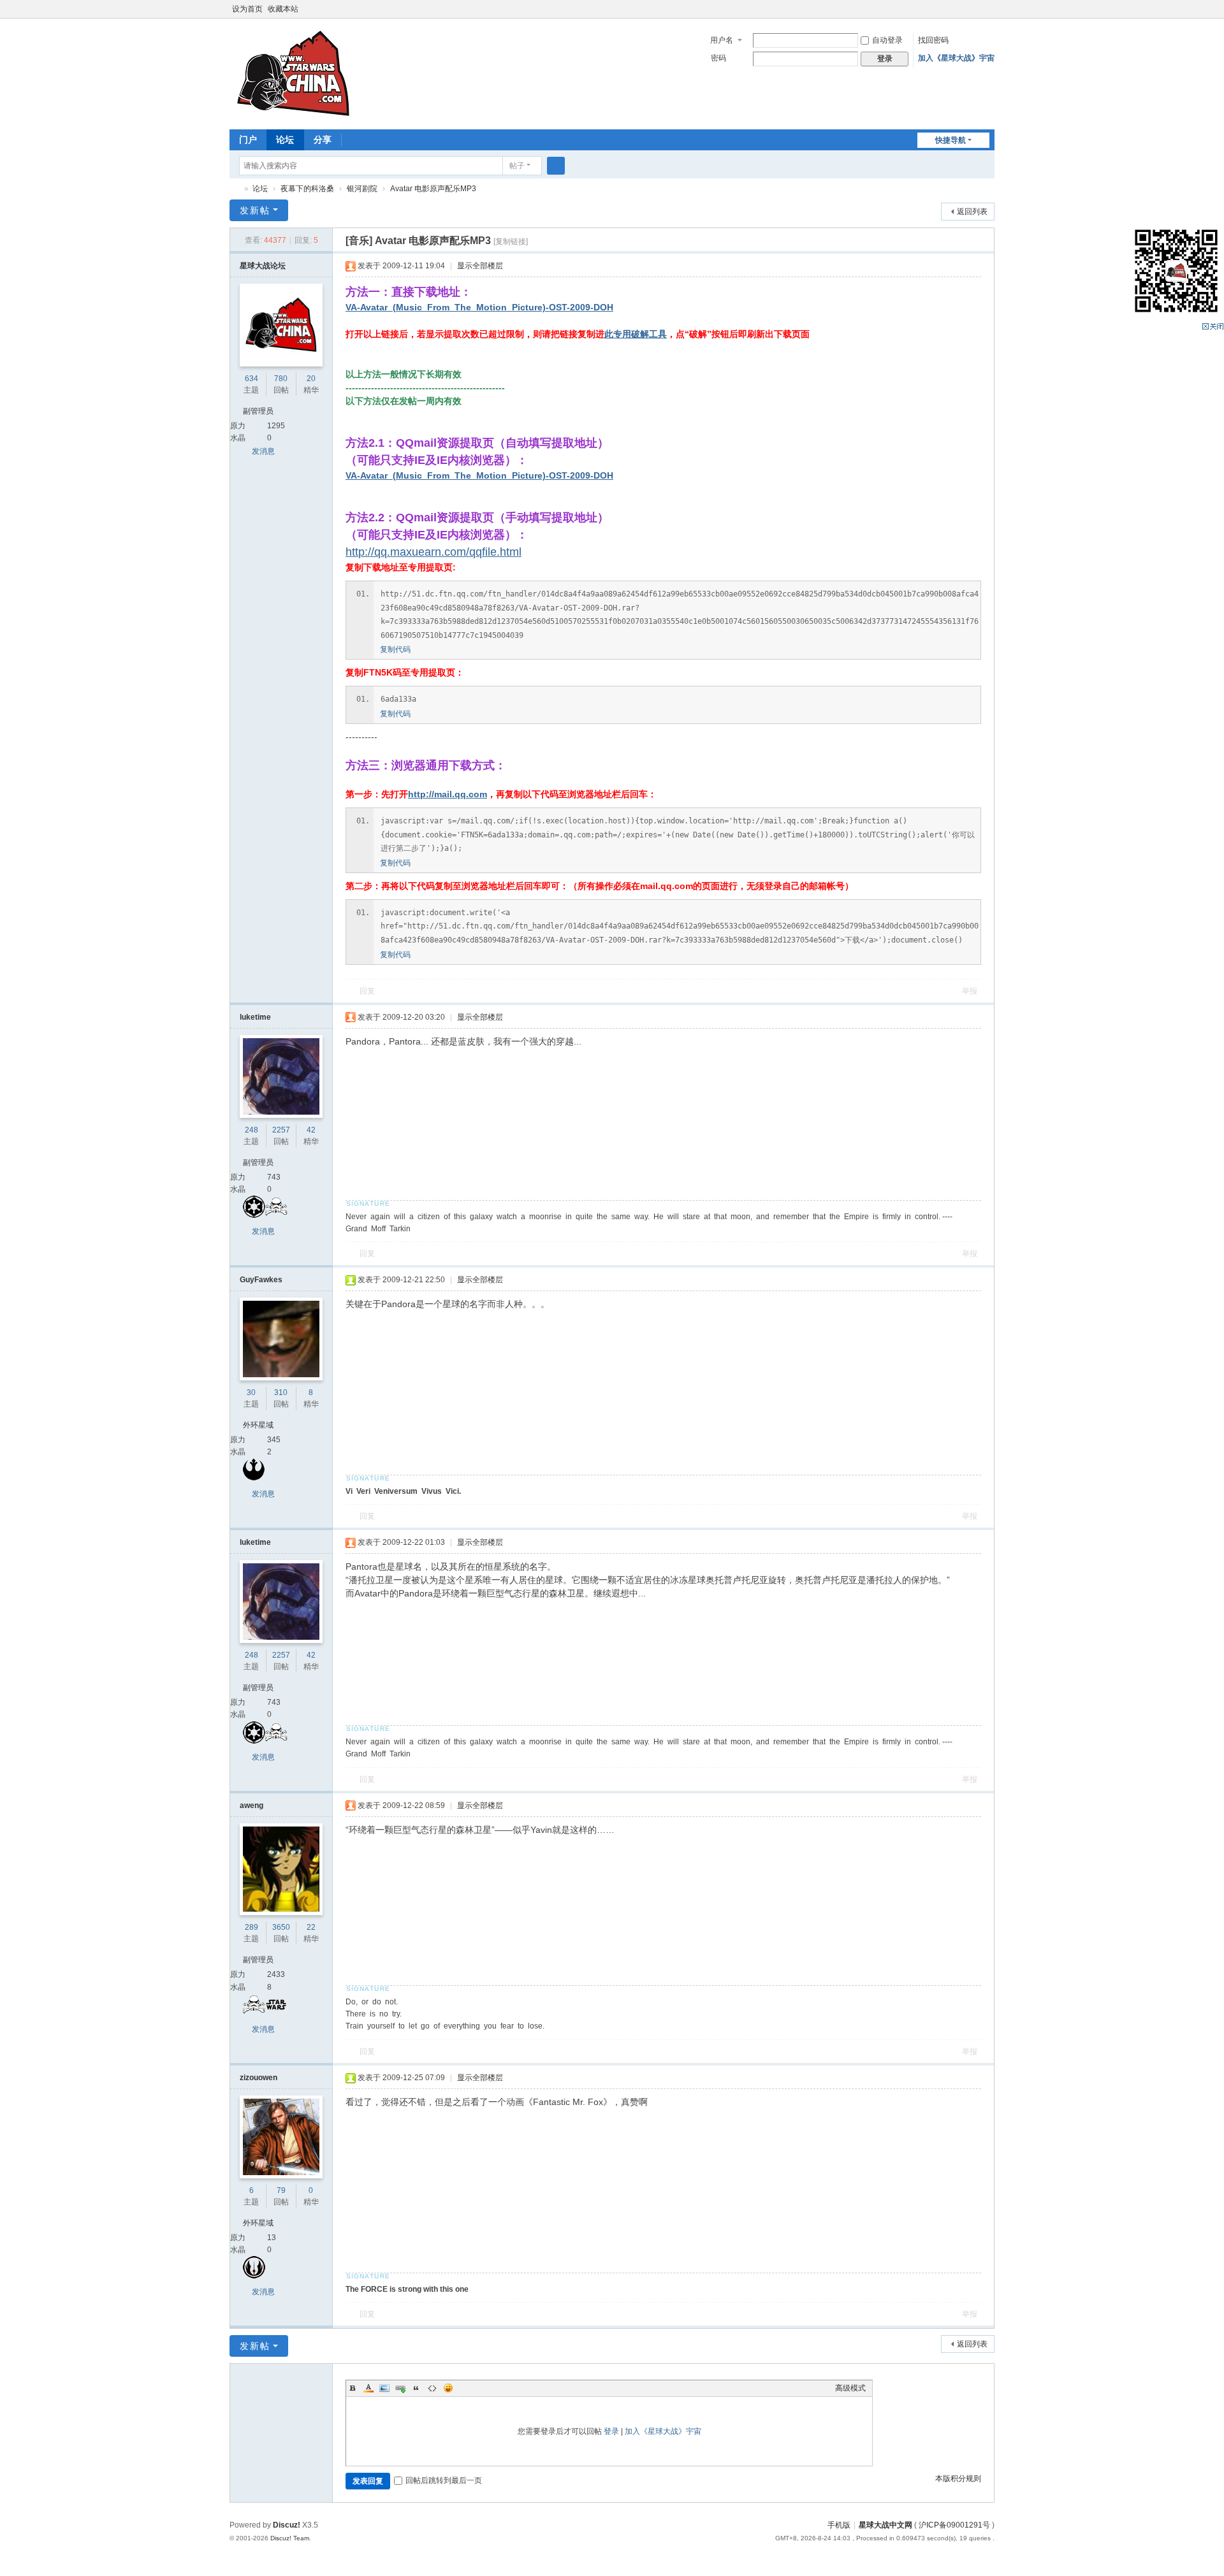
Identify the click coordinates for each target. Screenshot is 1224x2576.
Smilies (448, 2388)
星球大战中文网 (885, 2525)
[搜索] (556, 166)
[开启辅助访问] (977, 9)
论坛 (285, 140)
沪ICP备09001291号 (954, 2525)
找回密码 (933, 40)
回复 (367, 991)
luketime (255, 1017)
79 (281, 2190)
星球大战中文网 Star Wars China (235, 189)
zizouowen (259, 2078)
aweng (251, 1805)
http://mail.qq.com (448, 794)
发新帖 (255, 210)
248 (251, 1130)
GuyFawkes (261, 1280)
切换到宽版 (989, 14)
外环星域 (258, 1425)
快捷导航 (951, 140)
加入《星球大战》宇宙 (956, 58)
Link (400, 2388)
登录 (611, 2431)
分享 (323, 140)
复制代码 (395, 649)
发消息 (263, 451)
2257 (281, 1130)
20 (311, 379)
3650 (281, 1927)
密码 (718, 58)
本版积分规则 (958, 2478)
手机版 (839, 2525)
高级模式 (850, 2388)
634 (251, 379)
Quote (416, 2388)
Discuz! (287, 2525)
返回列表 (972, 212)
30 (251, 1393)
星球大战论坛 (263, 266)
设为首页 (247, 9)
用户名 (722, 40)
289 (251, 1927)
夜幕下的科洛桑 (307, 189)
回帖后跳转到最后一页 (444, 2480)
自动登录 (887, 40)
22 (311, 1927)
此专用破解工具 (636, 334)
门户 (248, 140)
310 (281, 1393)
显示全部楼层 (480, 266)
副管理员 (258, 411)
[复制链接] (511, 242)
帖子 (517, 166)
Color (368, 2388)
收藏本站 (283, 9)
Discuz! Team (290, 2538)
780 (281, 379)
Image (384, 2388)
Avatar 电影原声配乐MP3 (433, 189)
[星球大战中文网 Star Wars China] (293, 73)
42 (311, 1130)
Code (432, 2388)
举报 (970, 991)
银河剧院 (362, 189)
